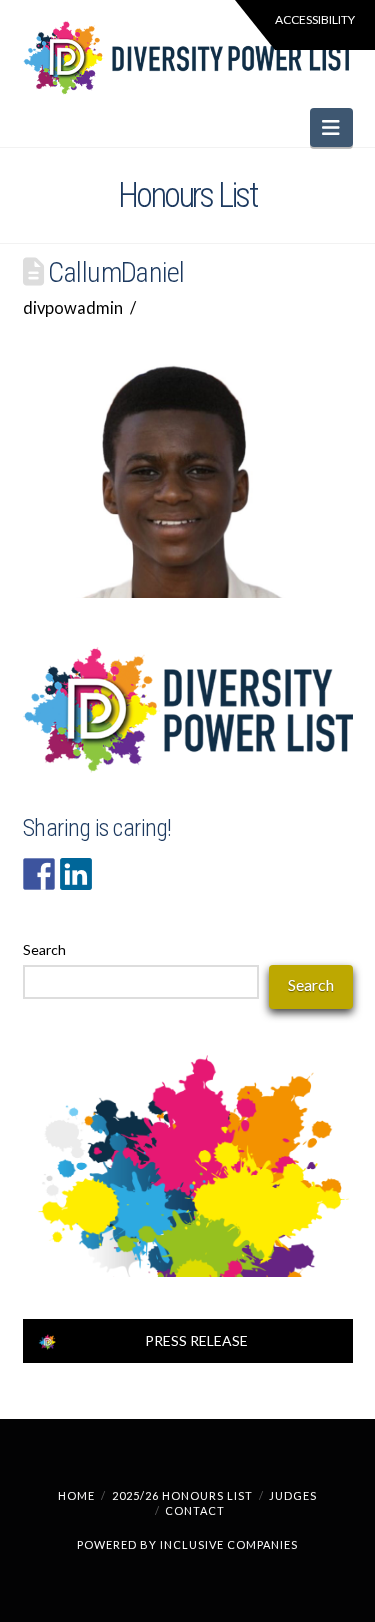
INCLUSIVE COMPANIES (229, 1544)
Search (44, 949)
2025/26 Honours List (182, 1495)
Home (76, 1495)
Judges (293, 1495)
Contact (195, 1510)
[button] (331, 127)
